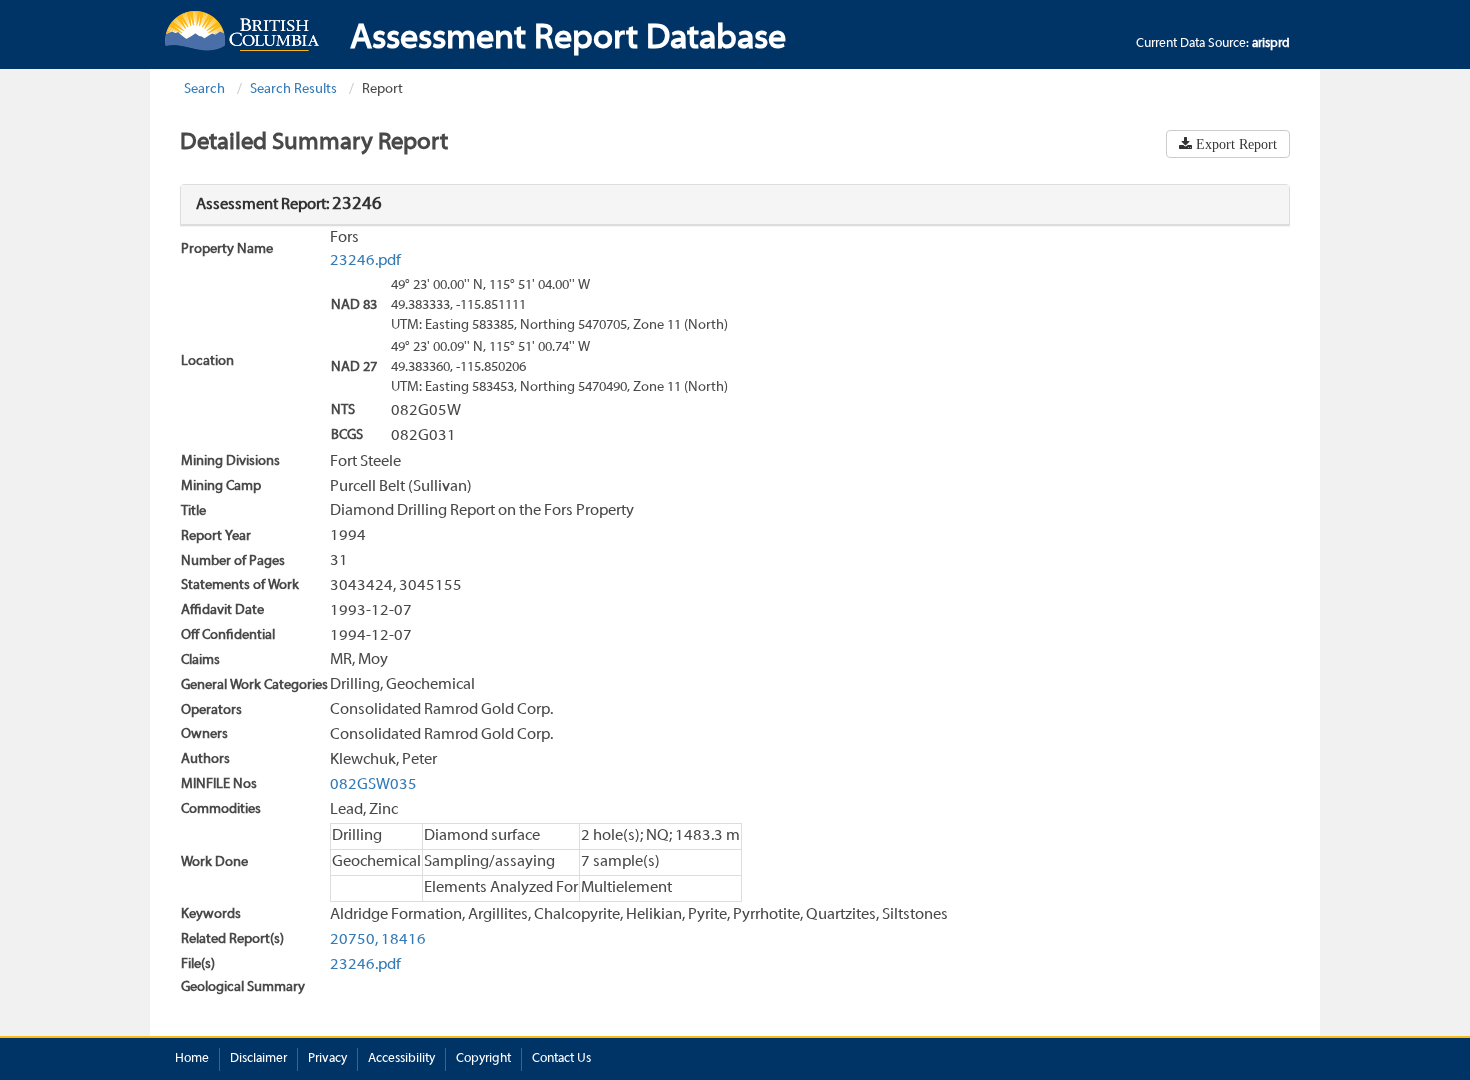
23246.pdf (365, 261)
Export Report (1234, 144)
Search (204, 89)
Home (192, 1059)
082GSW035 (373, 785)
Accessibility (401, 1059)
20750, (354, 940)
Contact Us (561, 1059)
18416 (403, 940)
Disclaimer (258, 1059)
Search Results (293, 89)
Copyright (483, 1059)
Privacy (327, 1059)
